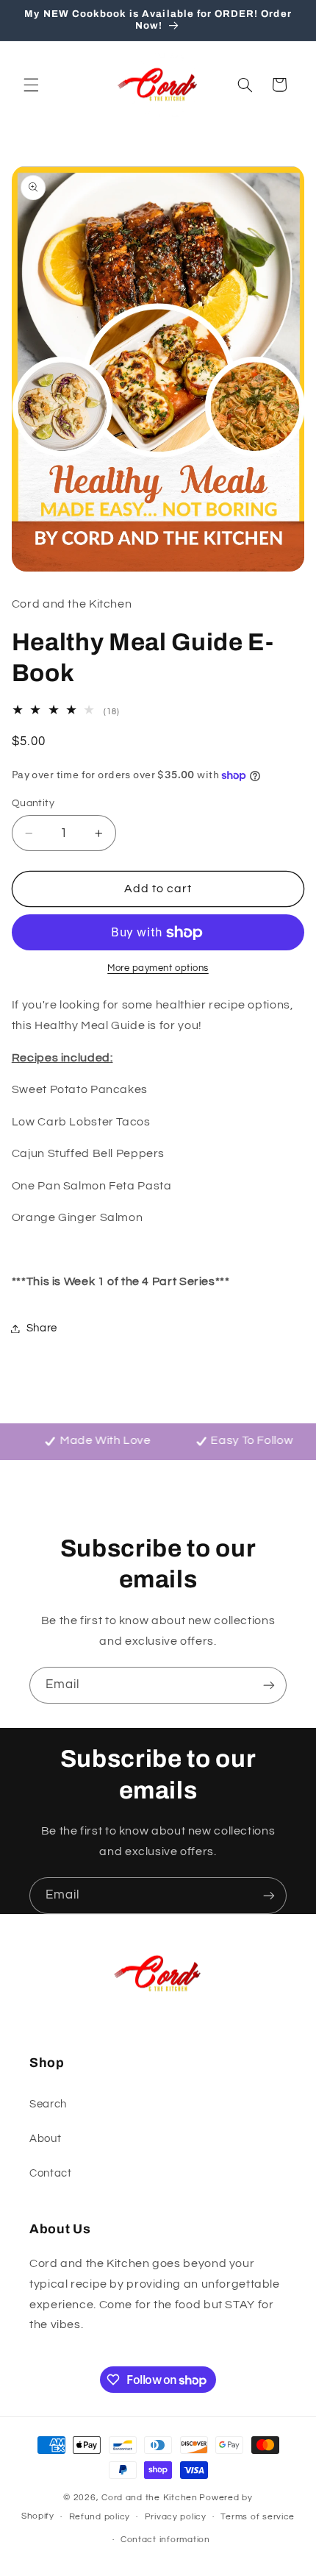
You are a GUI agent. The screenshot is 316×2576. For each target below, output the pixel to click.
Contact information (165, 2540)
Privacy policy (176, 2517)
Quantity (33, 803)
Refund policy (100, 2517)
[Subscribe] (269, 1685)
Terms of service (258, 2517)
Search (48, 2104)
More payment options (158, 968)
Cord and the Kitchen (150, 2498)
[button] (31, 85)
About (45, 2139)
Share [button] (42, 1328)
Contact (50, 2173)
